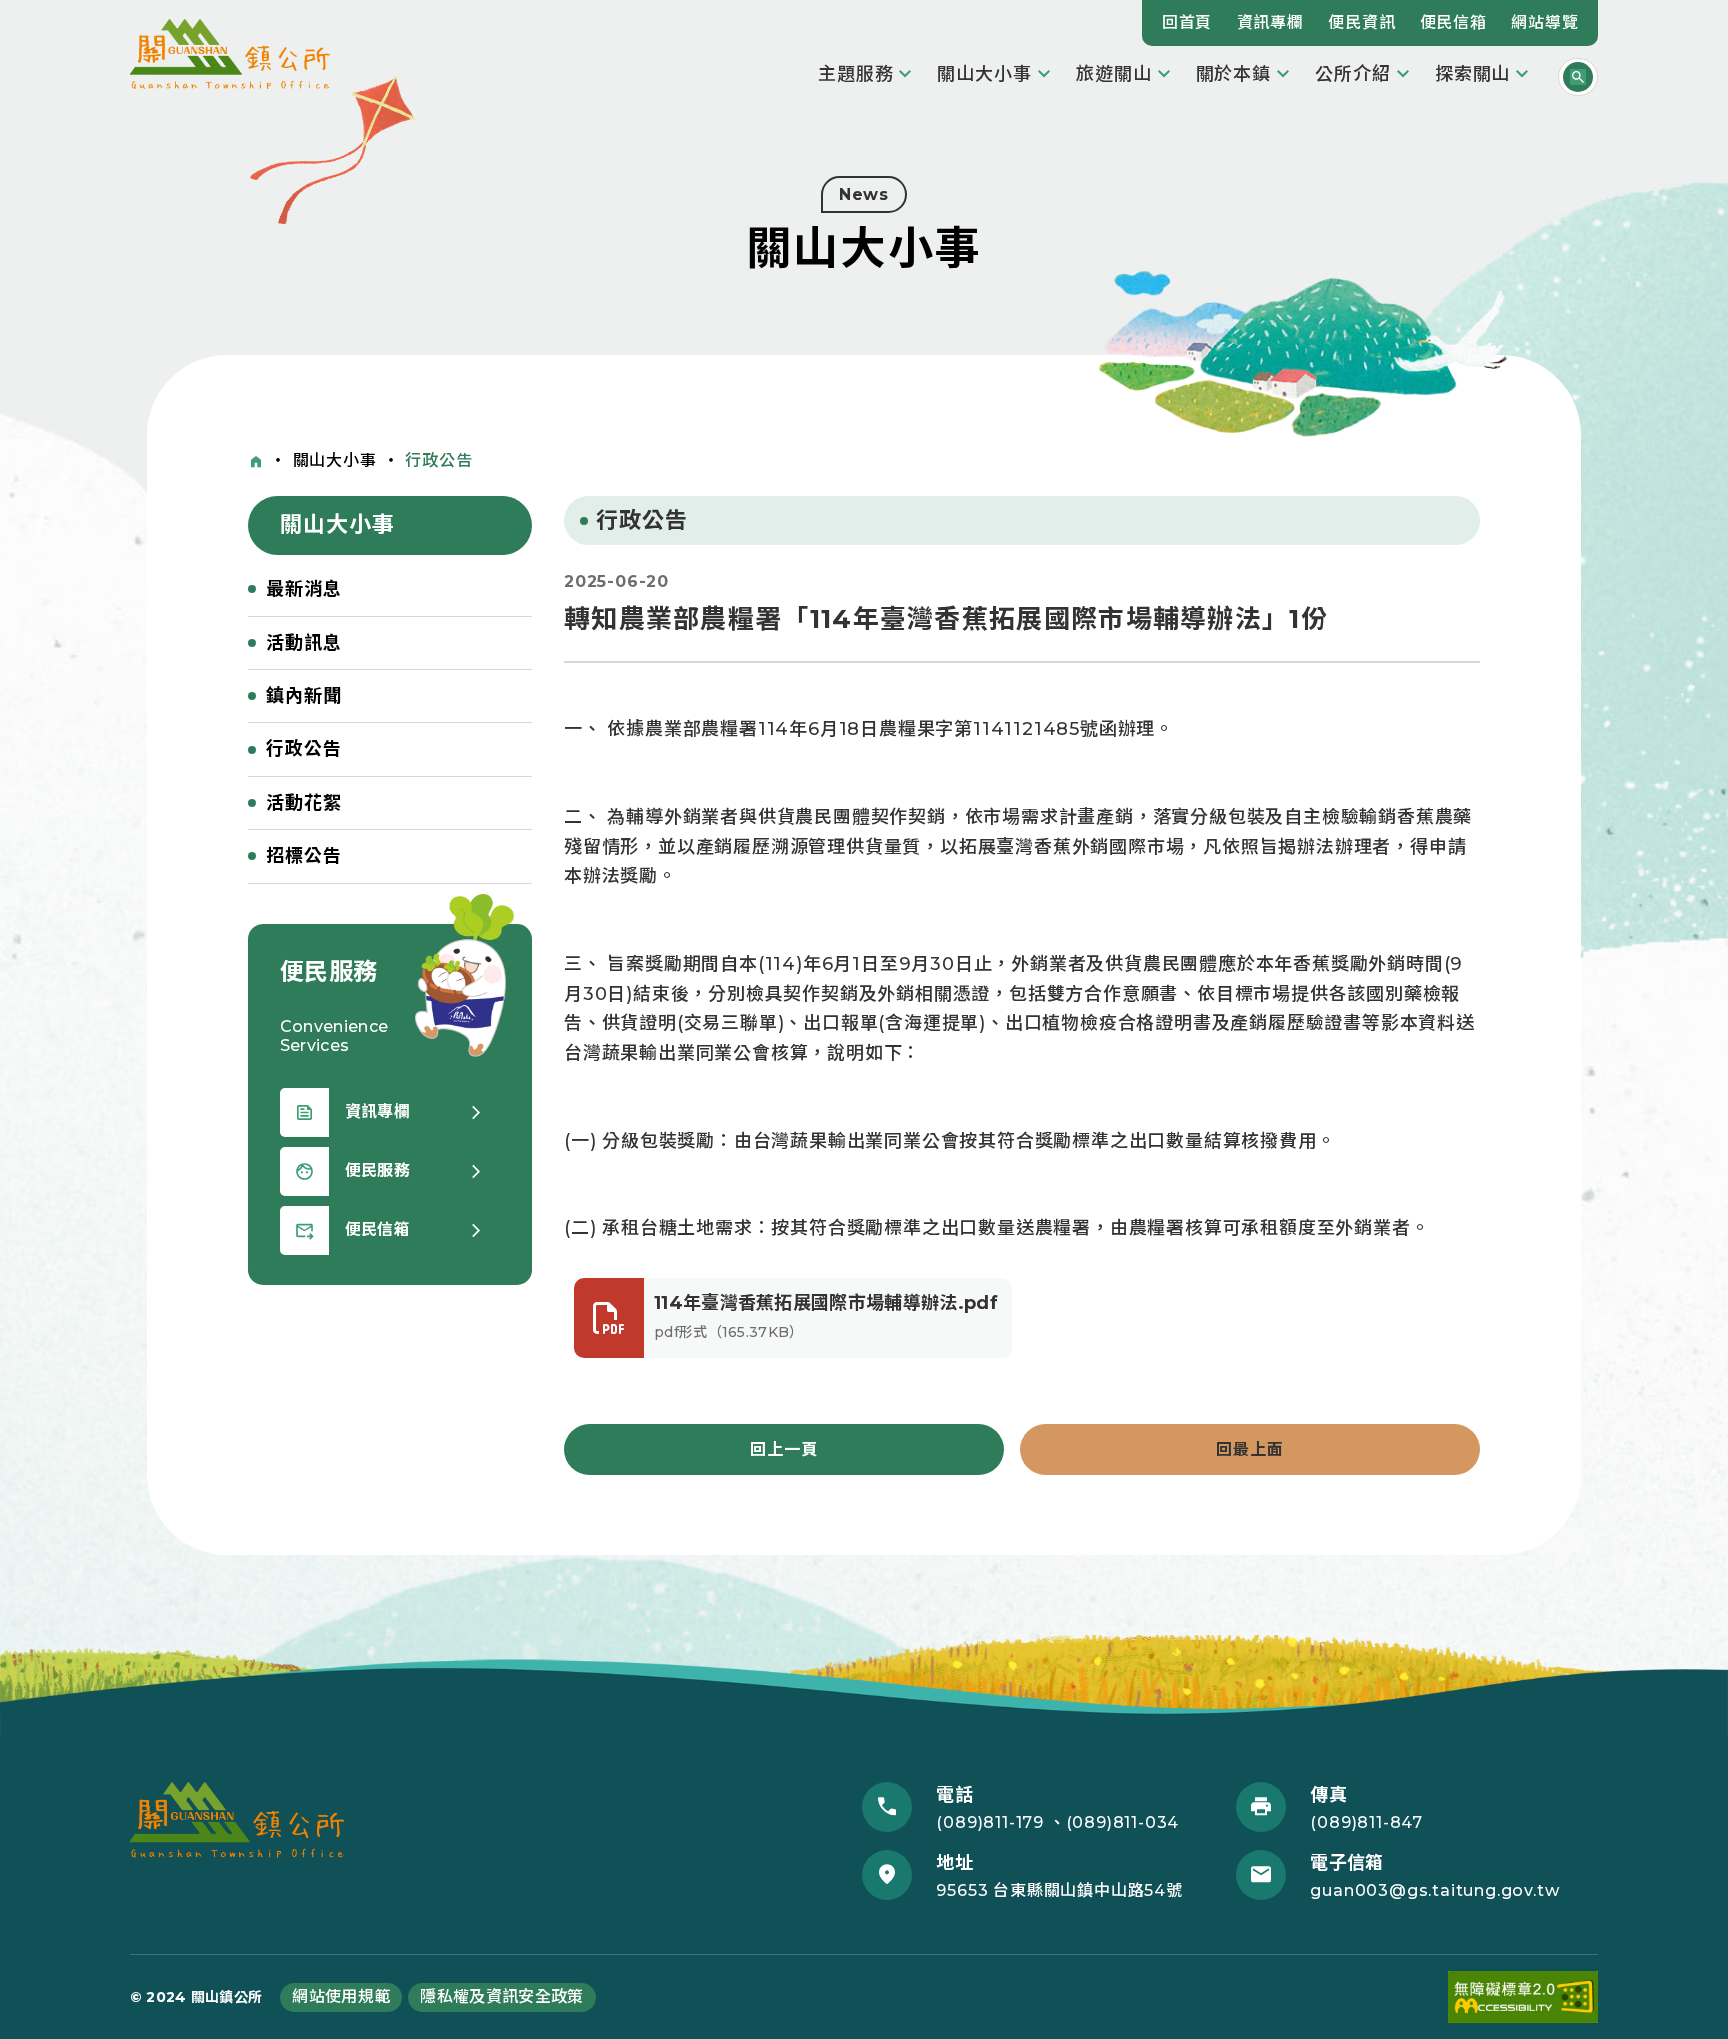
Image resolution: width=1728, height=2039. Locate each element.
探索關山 (1473, 74)
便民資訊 (1361, 22)
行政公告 (438, 460)
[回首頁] (256, 461)
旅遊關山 (1114, 74)
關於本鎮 (1234, 74)
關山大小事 (984, 74)
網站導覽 (1544, 22)
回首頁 (1187, 22)
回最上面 (1249, 1449)
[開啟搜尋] (1578, 77)
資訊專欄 (1270, 22)
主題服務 (856, 74)
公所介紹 (1353, 74)
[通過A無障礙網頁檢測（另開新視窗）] (1523, 1997)
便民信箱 (1453, 22)
